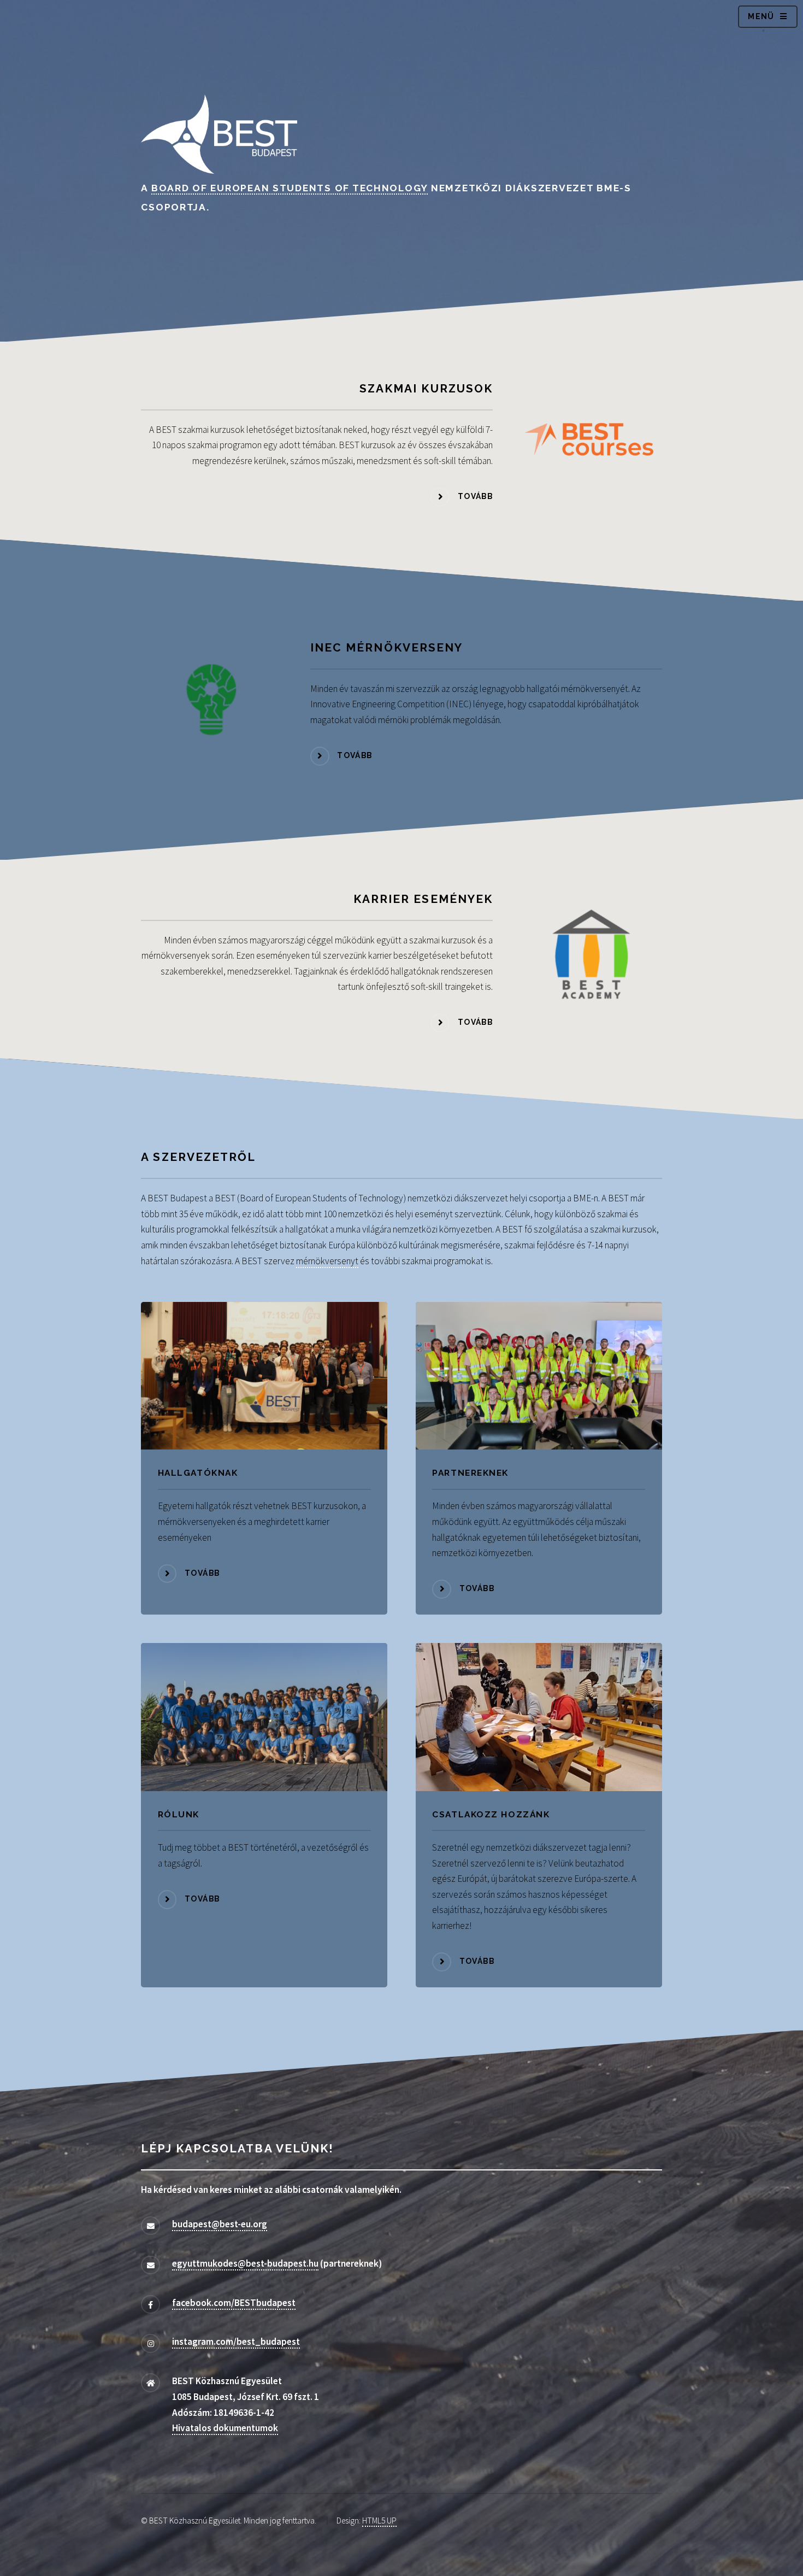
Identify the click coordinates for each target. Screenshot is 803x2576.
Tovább (475, 496)
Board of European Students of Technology (290, 188)
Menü (761, 16)
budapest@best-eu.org (220, 2224)
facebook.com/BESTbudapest (234, 2303)
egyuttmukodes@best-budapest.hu (245, 2263)
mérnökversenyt (327, 1261)
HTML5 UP (379, 2521)
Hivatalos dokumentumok (225, 2428)
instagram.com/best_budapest (236, 2342)
